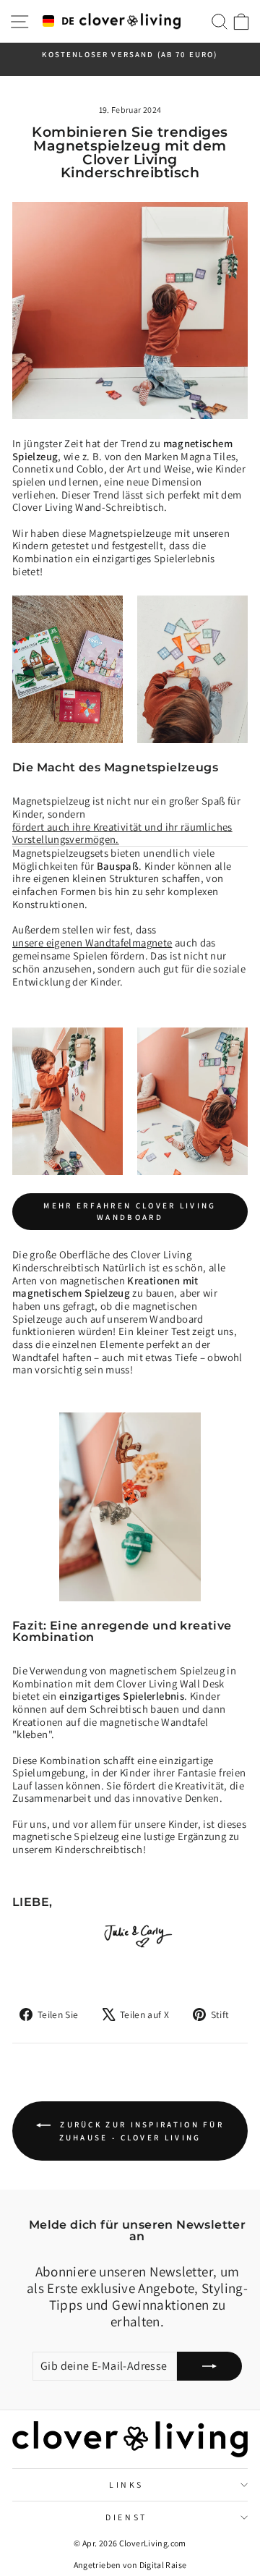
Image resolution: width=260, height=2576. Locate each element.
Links (126, 2484)
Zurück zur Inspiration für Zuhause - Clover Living (140, 2131)
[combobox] (56, 22)
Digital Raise (163, 2565)
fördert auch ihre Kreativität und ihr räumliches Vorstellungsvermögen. (122, 834)
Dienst (126, 2517)
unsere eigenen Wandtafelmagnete (92, 943)
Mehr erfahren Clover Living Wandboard (130, 1211)
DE (65, 21)
